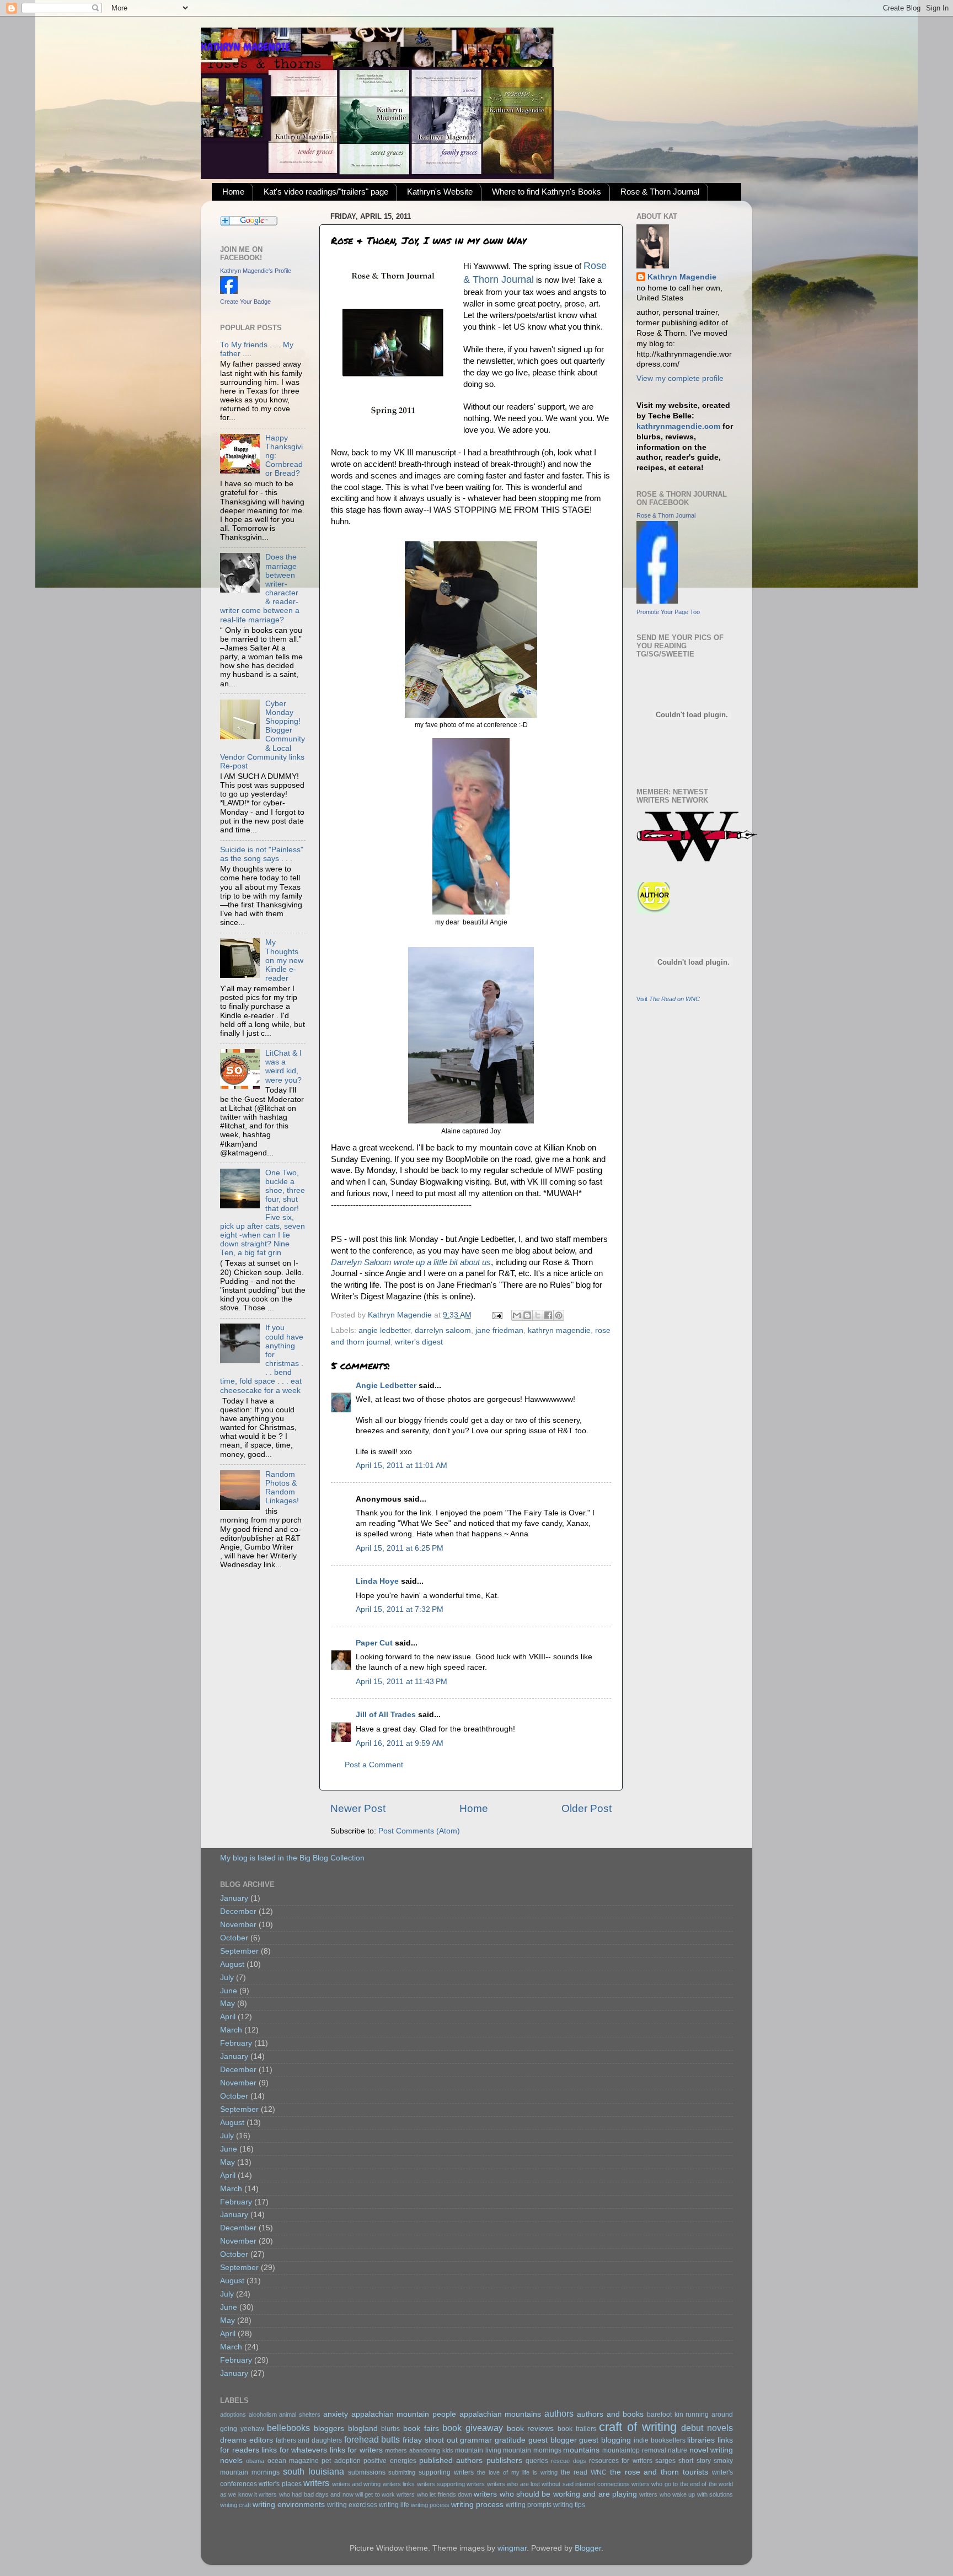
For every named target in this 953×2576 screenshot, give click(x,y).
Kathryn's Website (440, 192)
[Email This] (517, 1315)
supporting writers (446, 2472)
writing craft (235, 2505)
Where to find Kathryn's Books (547, 192)
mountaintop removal (634, 2450)
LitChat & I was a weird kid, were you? (283, 1067)
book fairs (421, 2429)
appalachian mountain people (404, 2414)
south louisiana (314, 2471)
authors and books (610, 2414)
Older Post (587, 1808)
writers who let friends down (434, 2494)
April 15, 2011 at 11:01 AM (401, 1466)
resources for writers (621, 2461)
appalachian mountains (500, 2414)
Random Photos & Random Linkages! (282, 1488)
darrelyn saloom (443, 1330)
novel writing (711, 2450)
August (232, 1964)
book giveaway (473, 2428)
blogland (363, 2429)
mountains (581, 2450)
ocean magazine (293, 2461)
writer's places (280, 2484)
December (238, 1911)
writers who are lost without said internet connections (558, 2484)
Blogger (588, 2548)
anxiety (336, 2414)
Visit (668, 999)
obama (255, 2461)
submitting (402, 2472)
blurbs (390, 2429)
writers (316, 2483)
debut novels (707, 2428)
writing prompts (529, 2505)
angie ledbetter (384, 1330)
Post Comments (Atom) (419, 1831)
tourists (695, 2472)
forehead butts (372, 2439)
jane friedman (499, 1330)
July (227, 1978)
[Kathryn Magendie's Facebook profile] (229, 291)
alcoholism (263, 2414)
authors (559, 2413)
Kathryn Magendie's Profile (256, 271)
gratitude (510, 2440)
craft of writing (638, 2427)
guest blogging (605, 2440)
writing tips (569, 2505)
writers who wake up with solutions (686, 2494)
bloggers (329, 2429)
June (229, 1991)
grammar (476, 2440)
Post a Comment (374, 1765)
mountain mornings (532, 2450)
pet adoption (341, 2461)
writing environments (289, 2505)
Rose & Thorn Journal (660, 192)
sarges (665, 2461)
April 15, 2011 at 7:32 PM (400, 1609)
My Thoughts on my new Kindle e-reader (284, 960)
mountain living (478, 2450)
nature (678, 2450)
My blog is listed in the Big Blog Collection (292, 1858)
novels (231, 2461)
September (239, 1951)
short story (694, 2461)
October (234, 1938)
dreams (233, 2440)
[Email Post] (497, 1315)
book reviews (531, 2429)
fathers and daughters (309, 2440)
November (238, 1925)
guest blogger (553, 2440)
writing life (394, 2505)
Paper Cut (374, 1643)
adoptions (233, 2414)
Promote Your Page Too (668, 612)
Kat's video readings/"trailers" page (326, 192)
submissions (367, 2472)
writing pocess (430, 2505)
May (227, 2004)
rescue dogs (568, 2461)
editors (261, 2440)
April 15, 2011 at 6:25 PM (400, 1548)
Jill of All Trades (386, 1715)
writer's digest (419, 1342)
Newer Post (358, 1808)
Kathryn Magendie (682, 277)
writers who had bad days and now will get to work (327, 2494)
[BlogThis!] (527, 1315)
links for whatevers (294, 2450)
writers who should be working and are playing (555, 2494)
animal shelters (300, 2414)
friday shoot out (430, 2440)
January (234, 1898)
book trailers (577, 2429)
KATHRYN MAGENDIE (245, 47)
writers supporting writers (451, 2484)
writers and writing (357, 2484)
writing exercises (352, 2505)
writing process (477, 2505)
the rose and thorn (645, 2472)
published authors (451, 2461)
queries (537, 2461)
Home (233, 192)
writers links (399, 2484)
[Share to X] (538, 1315)
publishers (504, 2461)
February (236, 2043)
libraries (701, 2440)
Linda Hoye (377, 1581)
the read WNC (584, 2472)
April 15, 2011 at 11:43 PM (401, 1682)
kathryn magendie (559, 1330)
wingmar (512, 2548)
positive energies (390, 2461)
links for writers (356, 2450)
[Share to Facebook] (548, 1315)
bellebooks (288, 2428)
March (231, 2030)
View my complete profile (680, 378)
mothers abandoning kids (419, 2450)
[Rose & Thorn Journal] (657, 601)
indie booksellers (660, 2440)
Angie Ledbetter (386, 1386)
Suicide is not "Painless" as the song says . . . (262, 854)
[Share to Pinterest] (559, 1315)
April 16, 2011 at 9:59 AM (400, 1743)
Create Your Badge (245, 302)
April (228, 2017)
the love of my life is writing (517, 2472)
